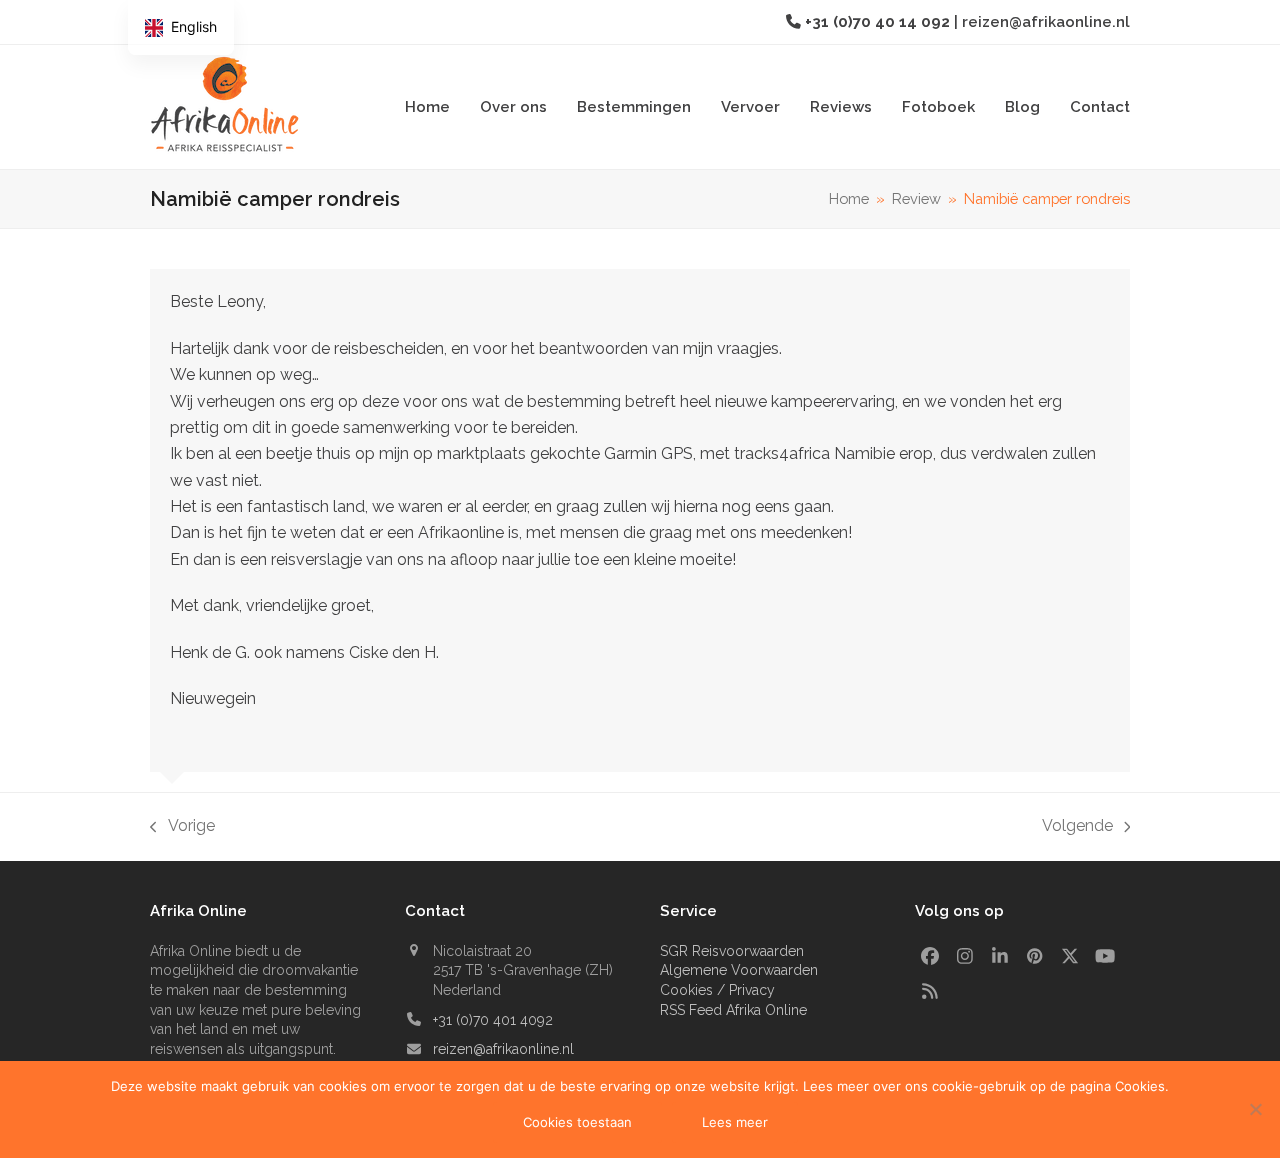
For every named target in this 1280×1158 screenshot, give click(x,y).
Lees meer (735, 1122)
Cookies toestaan (577, 1122)
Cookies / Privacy (717, 990)
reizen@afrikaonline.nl (1046, 21)
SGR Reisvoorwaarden (732, 951)
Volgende (1077, 827)
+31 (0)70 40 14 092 (879, 21)
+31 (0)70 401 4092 (493, 1020)
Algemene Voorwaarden (739, 970)
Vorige (182, 827)
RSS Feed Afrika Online (733, 1010)
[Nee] (1255, 1109)
